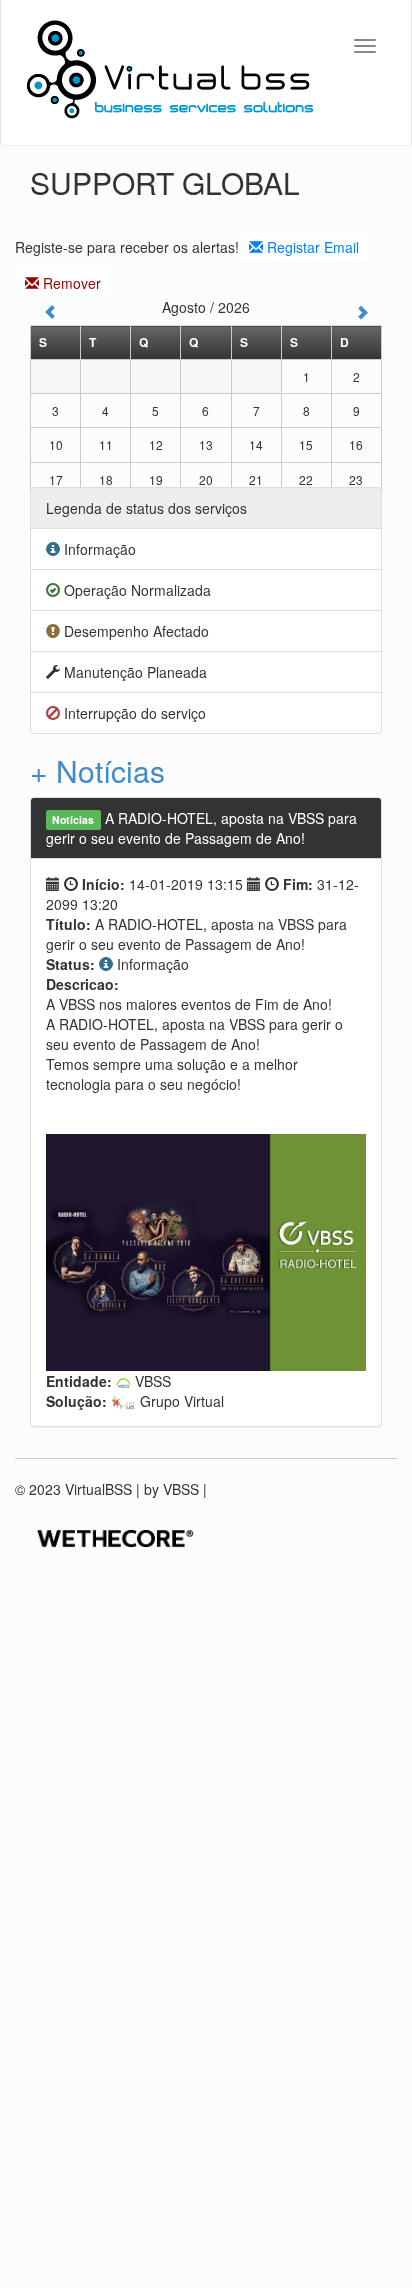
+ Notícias (97, 770)
